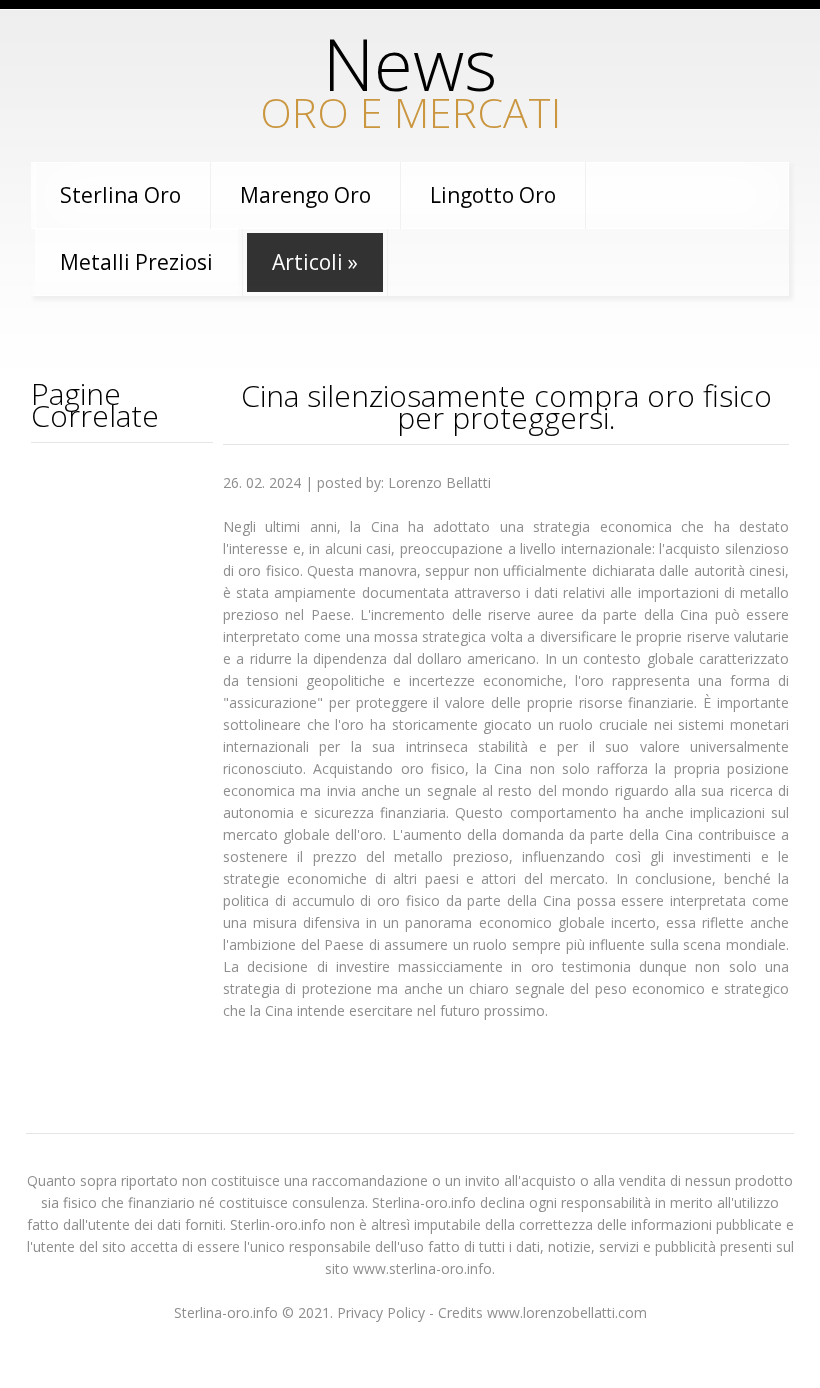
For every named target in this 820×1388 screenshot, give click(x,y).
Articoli (315, 262)
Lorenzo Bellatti (439, 482)
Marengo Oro (305, 195)
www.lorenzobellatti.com (567, 1312)
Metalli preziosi (136, 262)
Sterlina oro (120, 195)
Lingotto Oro (493, 195)
